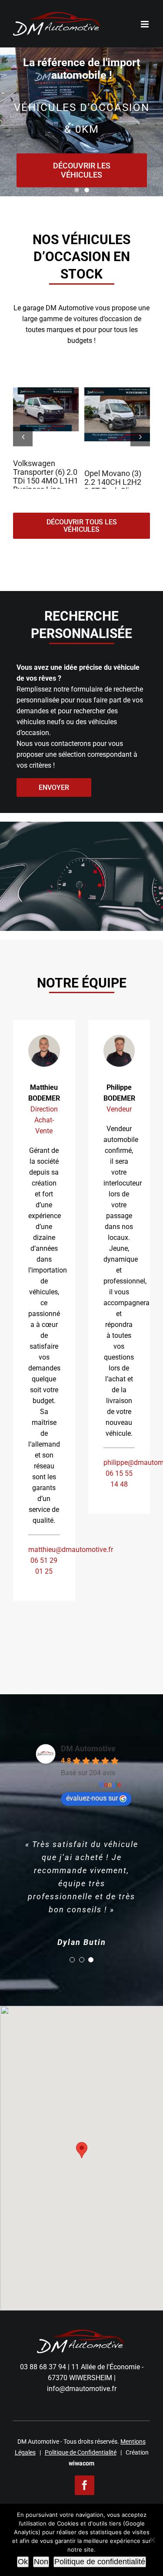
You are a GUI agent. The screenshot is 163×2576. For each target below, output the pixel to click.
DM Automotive (88, 1748)
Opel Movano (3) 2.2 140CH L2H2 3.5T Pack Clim (113, 482)
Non (41, 2562)
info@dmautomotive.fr (82, 2389)
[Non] (152, 2540)
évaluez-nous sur (92, 1798)
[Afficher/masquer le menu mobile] (145, 24)
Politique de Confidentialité (81, 2452)
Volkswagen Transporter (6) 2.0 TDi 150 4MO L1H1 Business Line (46, 476)
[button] (23, 436)
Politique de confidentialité (100, 2562)
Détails (49, 412)
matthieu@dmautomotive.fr (71, 1550)
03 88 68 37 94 (43, 2367)
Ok (23, 2562)
